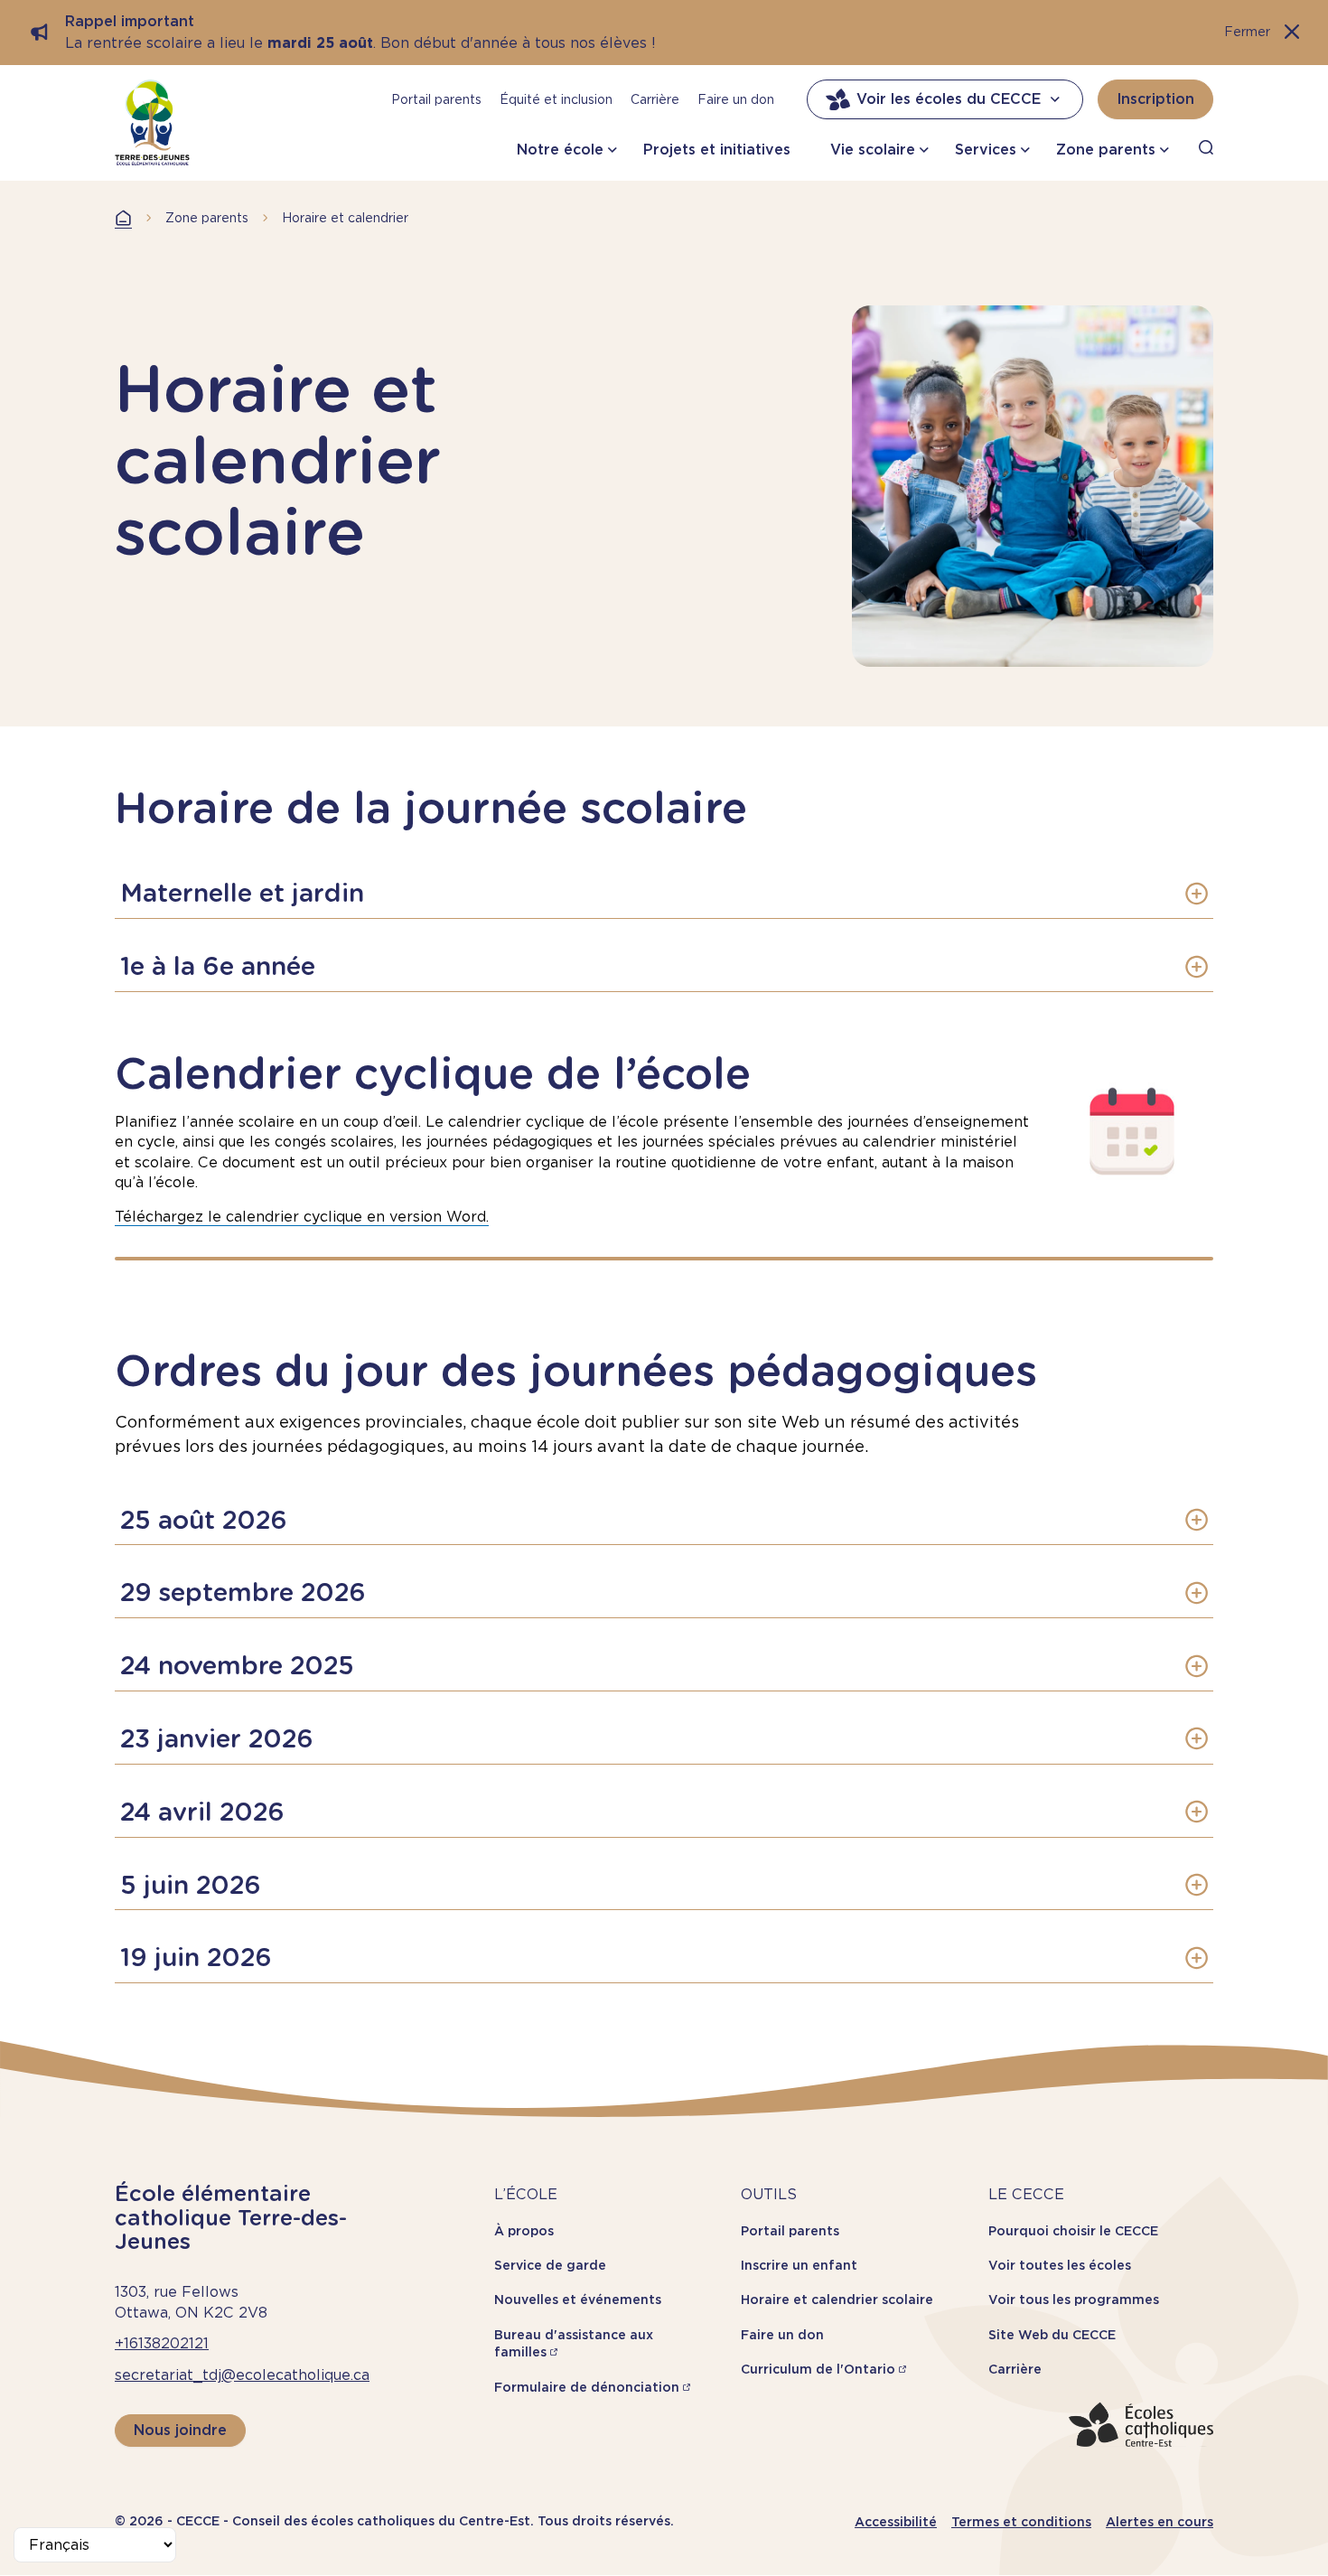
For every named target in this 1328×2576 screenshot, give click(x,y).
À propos (524, 2231)
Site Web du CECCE (1052, 2335)
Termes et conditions (1021, 2522)
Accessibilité (896, 2522)
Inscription (1155, 99)
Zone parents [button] (1106, 150)
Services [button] (986, 150)
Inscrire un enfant (799, 2265)
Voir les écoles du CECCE (949, 99)
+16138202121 (162, 2343)
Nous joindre (180, 2430)
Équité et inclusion (556, 99)
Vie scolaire (873, 150)
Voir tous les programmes (1074, 2300)
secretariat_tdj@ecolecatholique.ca (242, 2375)
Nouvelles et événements (578, 2300)
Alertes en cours (1160, 2522)
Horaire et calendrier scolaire (837, 2300)
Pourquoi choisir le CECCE (1073, 2231)
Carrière (655, 99)
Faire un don (736, 99)
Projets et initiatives (717, 150)
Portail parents (436, 99)
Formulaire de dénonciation (587, 2387)
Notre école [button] (560, 150)
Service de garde (550, 2265)
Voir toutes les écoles (1060, 2265)
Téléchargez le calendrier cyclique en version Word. (302, 1217)
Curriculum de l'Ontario (818, 2369)
